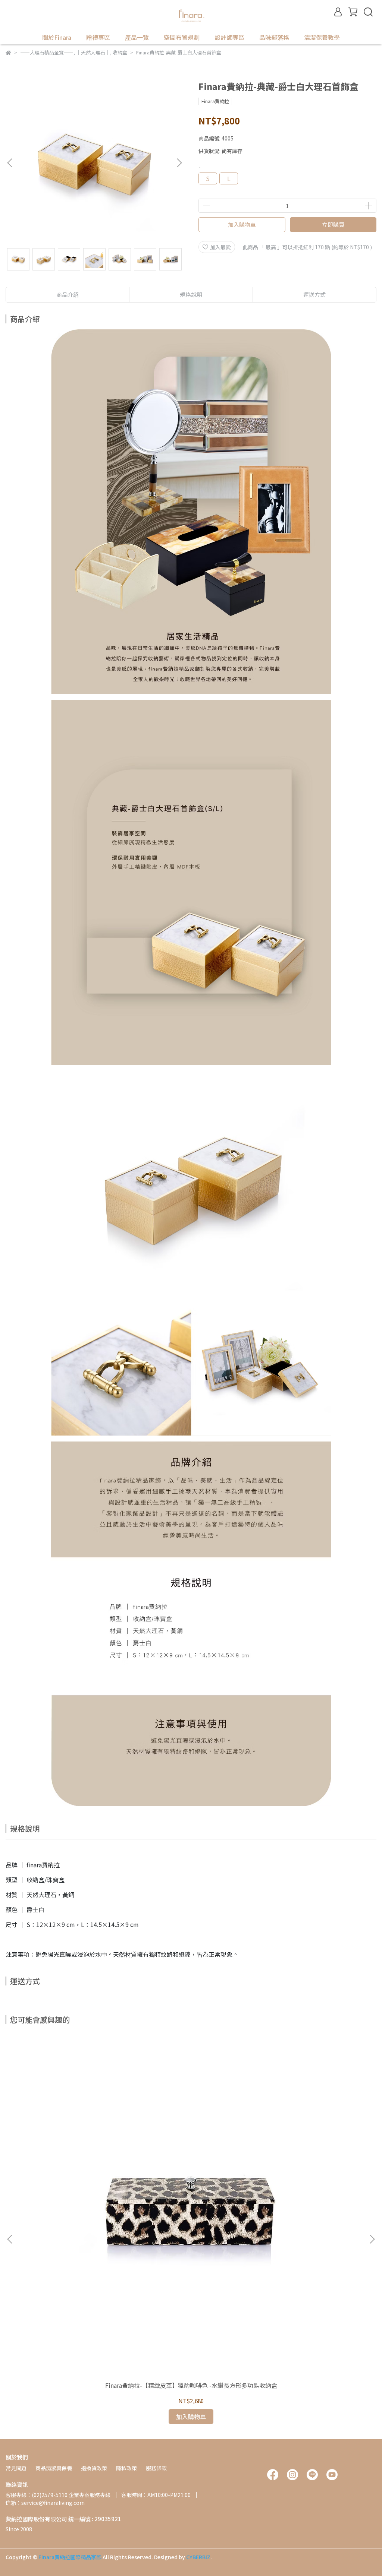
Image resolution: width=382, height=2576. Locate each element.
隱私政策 (126, 2468)
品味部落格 (274, 37)
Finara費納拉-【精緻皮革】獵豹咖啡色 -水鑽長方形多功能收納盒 (191, 2385)
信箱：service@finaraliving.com (45, 2503)
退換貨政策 (94, 2468)
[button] (179, 163)
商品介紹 (68, 295)
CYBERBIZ (198, 2557)
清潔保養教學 (322, 37)
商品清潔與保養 (54, 2468)
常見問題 (16, 2468)
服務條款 (156, 2468)
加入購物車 (242, 224)
